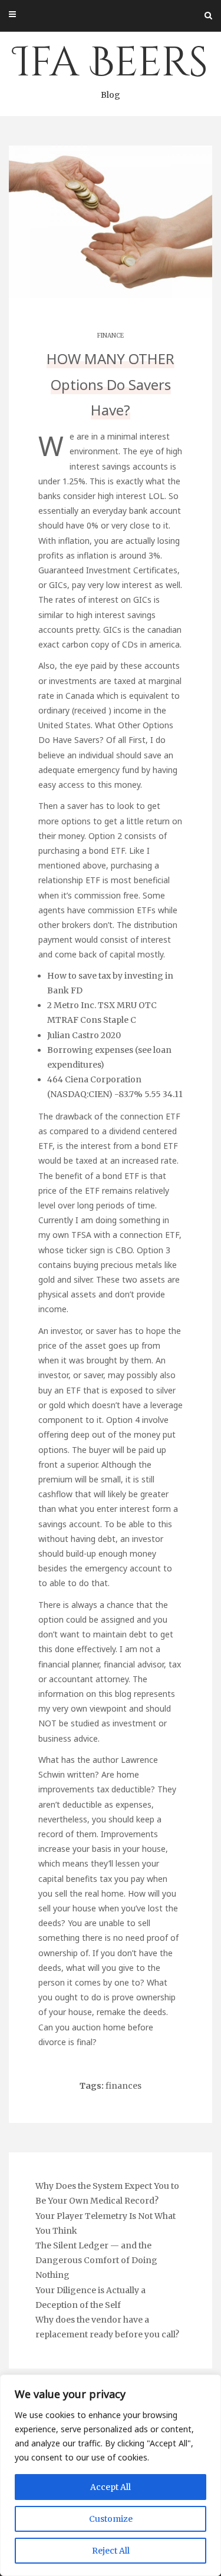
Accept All (111, 2487)
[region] (111, 2475)
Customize (111, 2519)
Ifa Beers (111, 68)
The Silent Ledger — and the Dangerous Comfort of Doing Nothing (96, 2260)
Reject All (111, 2551)
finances (123, 2086)
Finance (111, 336)
